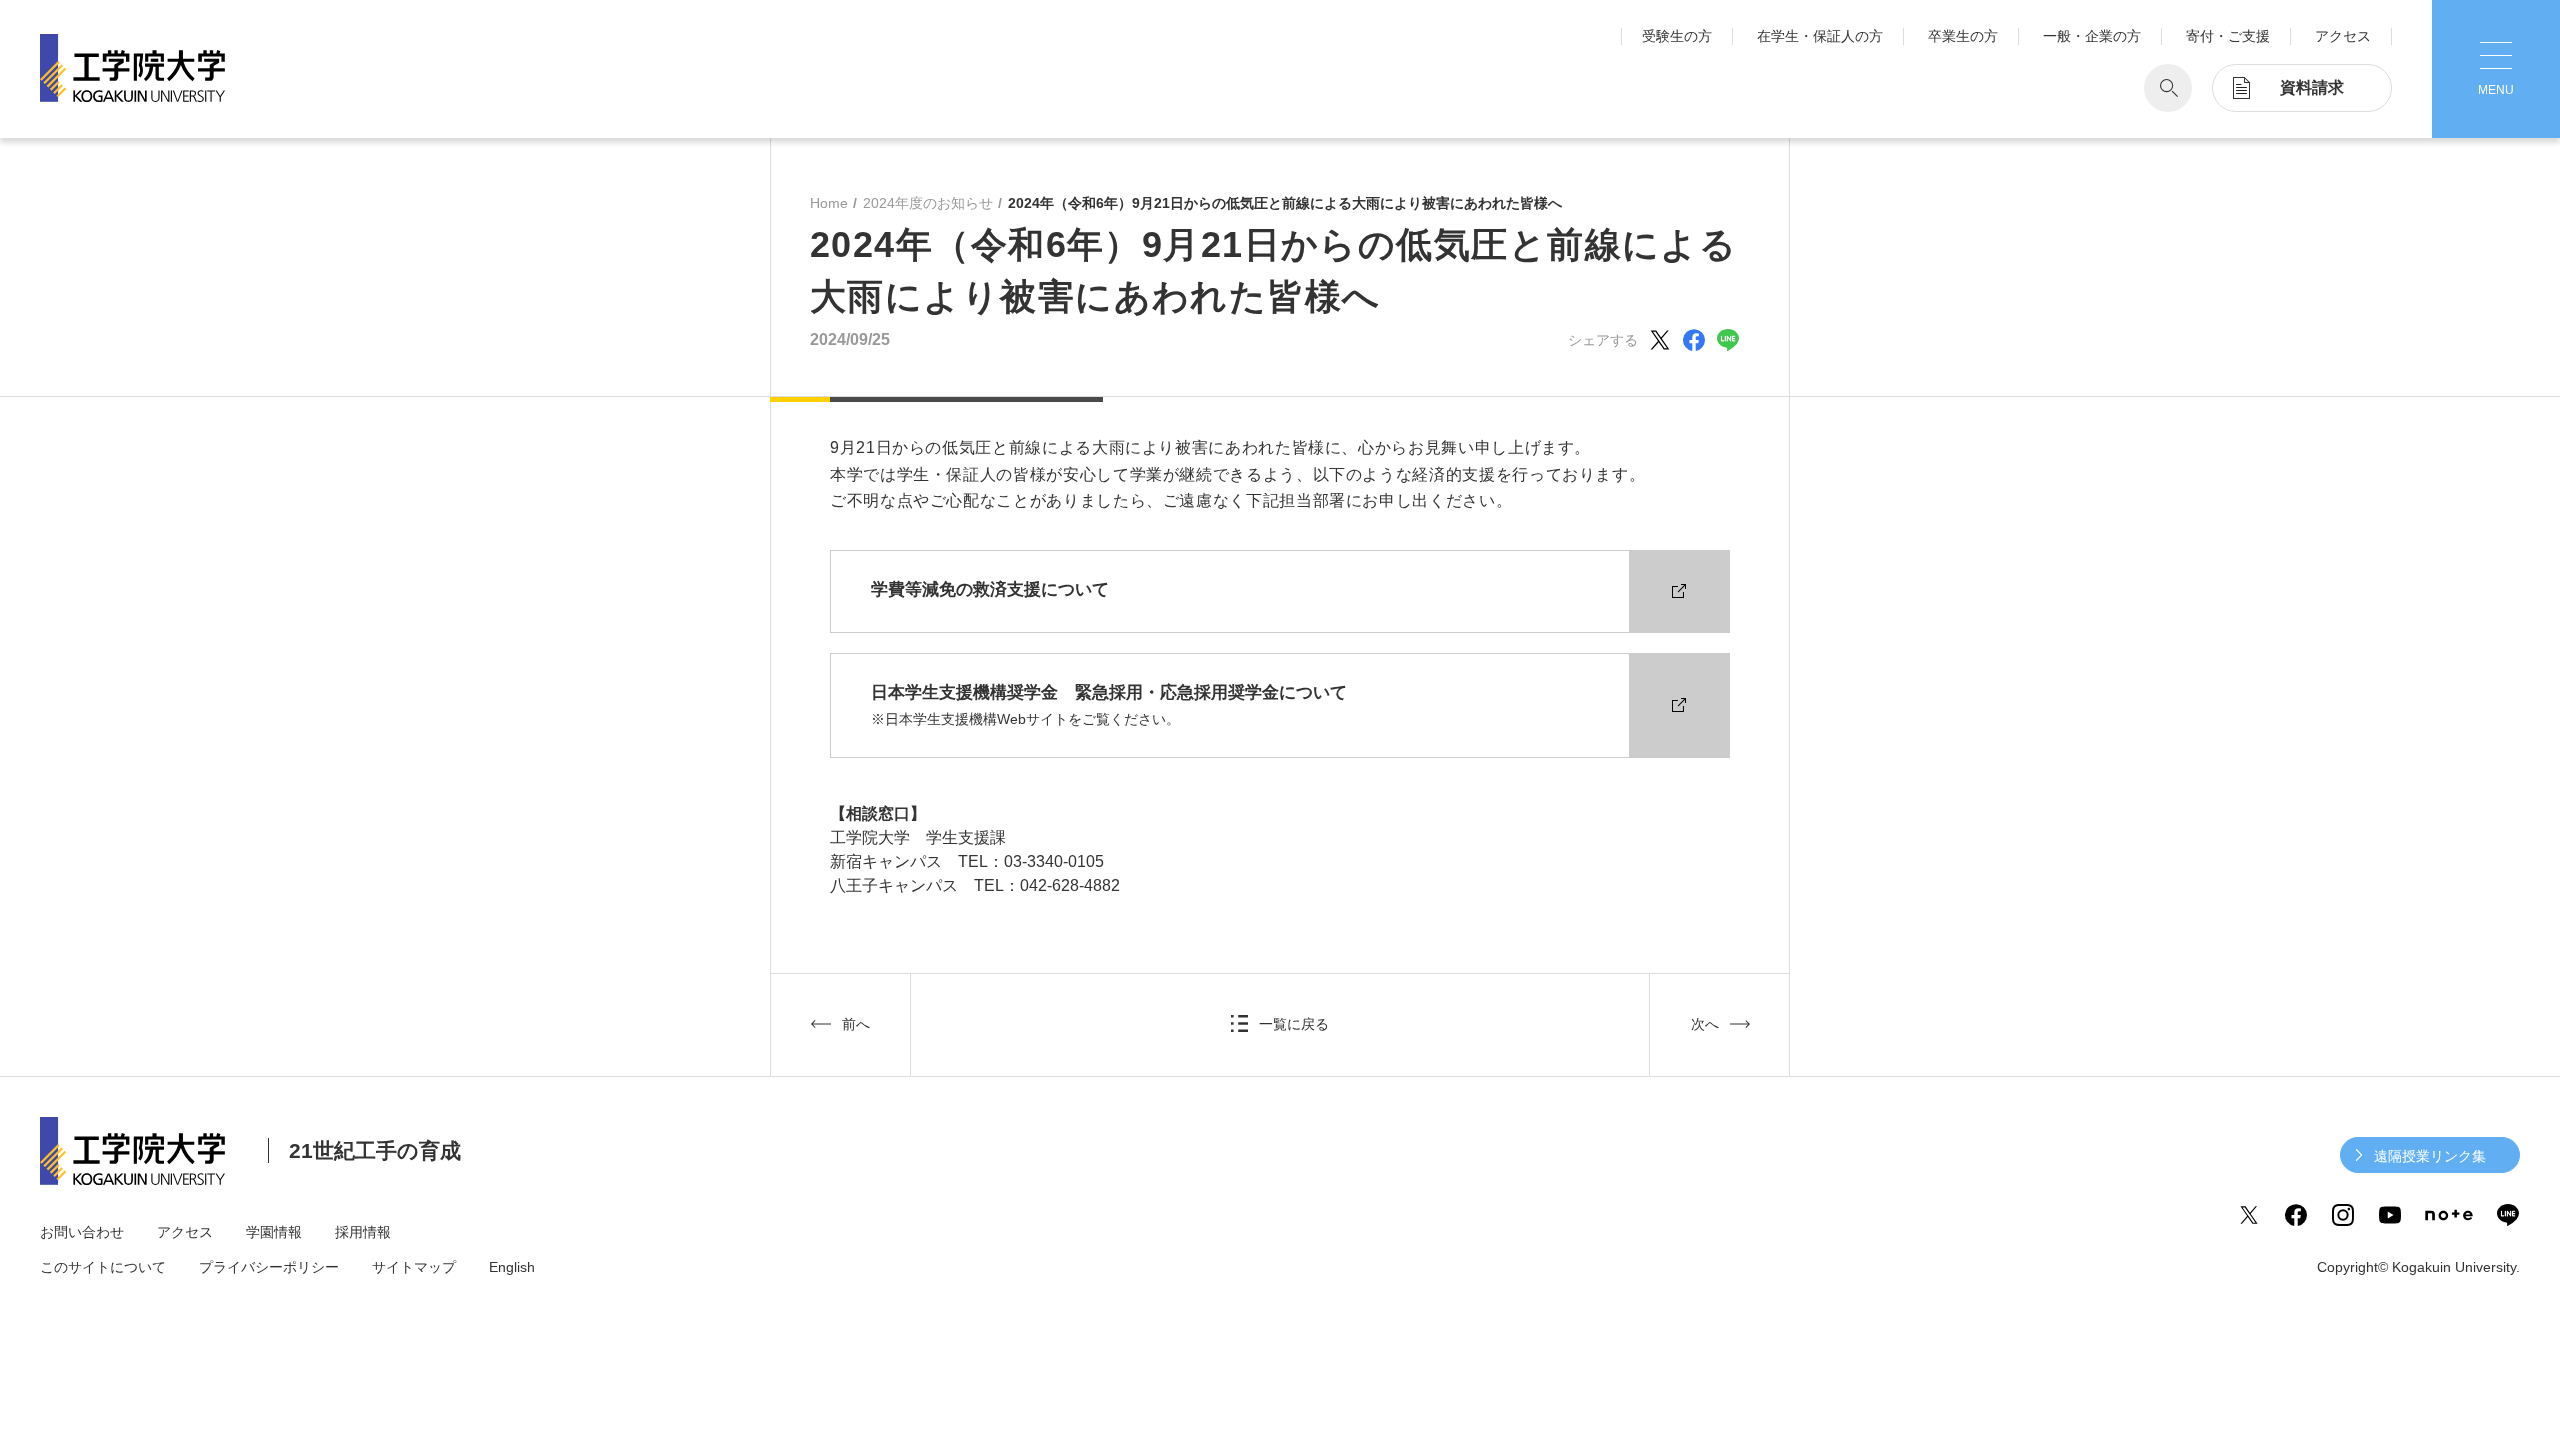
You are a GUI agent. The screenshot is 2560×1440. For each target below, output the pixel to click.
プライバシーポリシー (269, 1267)
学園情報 (274, 1232)
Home (829, 203)
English (512, 1267)
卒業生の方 (1963, 36)
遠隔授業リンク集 (2430, 1156)
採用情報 (363, 1232)
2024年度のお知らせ (928, 203)
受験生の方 (1677, 36)
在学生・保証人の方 (1820, 36)
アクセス (2343, 36)
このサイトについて (103, 1267)
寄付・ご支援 (2228, 36)
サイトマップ (414, 1267)
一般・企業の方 (2092, 36)
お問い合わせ (82, 1232)
